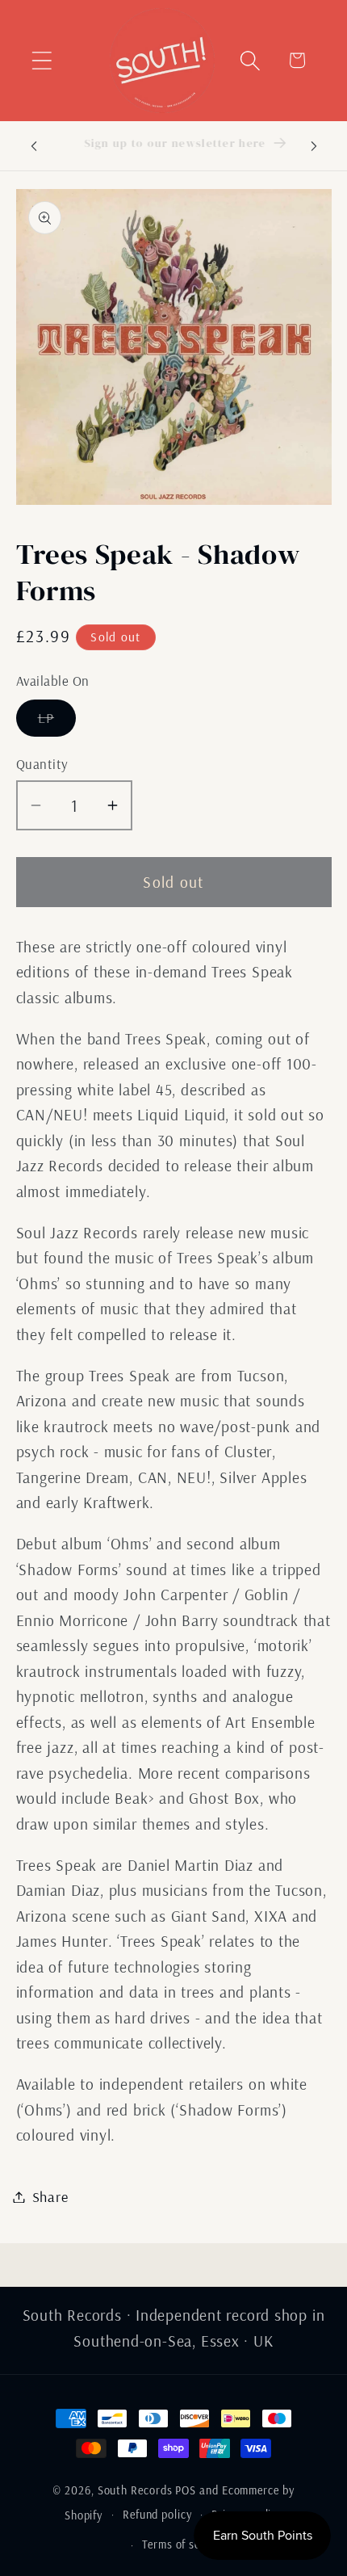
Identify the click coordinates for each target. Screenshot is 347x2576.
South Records (135, 2490)
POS (186, 2490)
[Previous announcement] (34, 145)
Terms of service (184, 2544)
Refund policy (157, 2515)
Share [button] (50, 2197)
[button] (42, 60)
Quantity (42, 764)
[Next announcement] (314, 145)
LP (57, 722)
